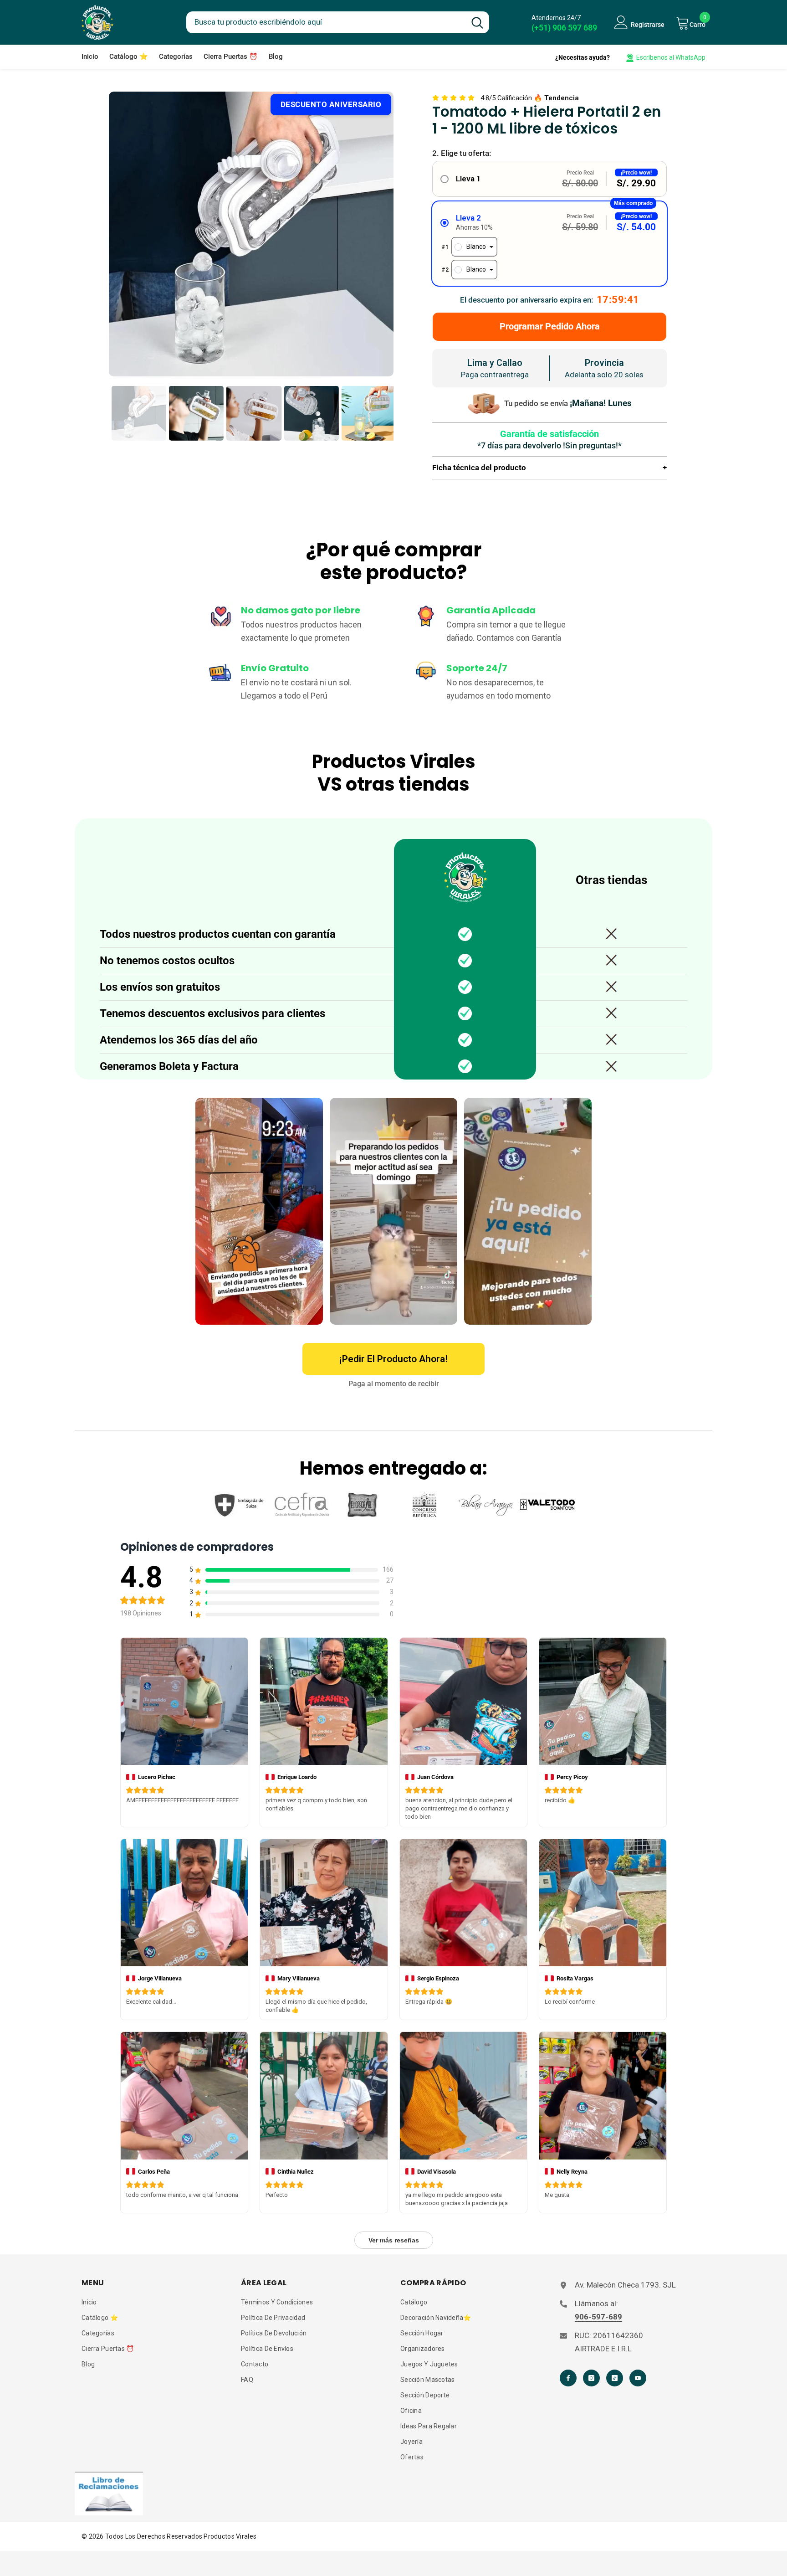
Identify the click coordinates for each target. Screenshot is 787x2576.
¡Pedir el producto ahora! (393, 1359)
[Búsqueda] (338, 22)
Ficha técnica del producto (549, 468)
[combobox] (326, 21)
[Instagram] (591, 2378)
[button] (549, 179)
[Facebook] (568, 2378)
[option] (251, 234)
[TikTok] (615, 2378)
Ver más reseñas (394, 2240)
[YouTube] (638, 2378)
